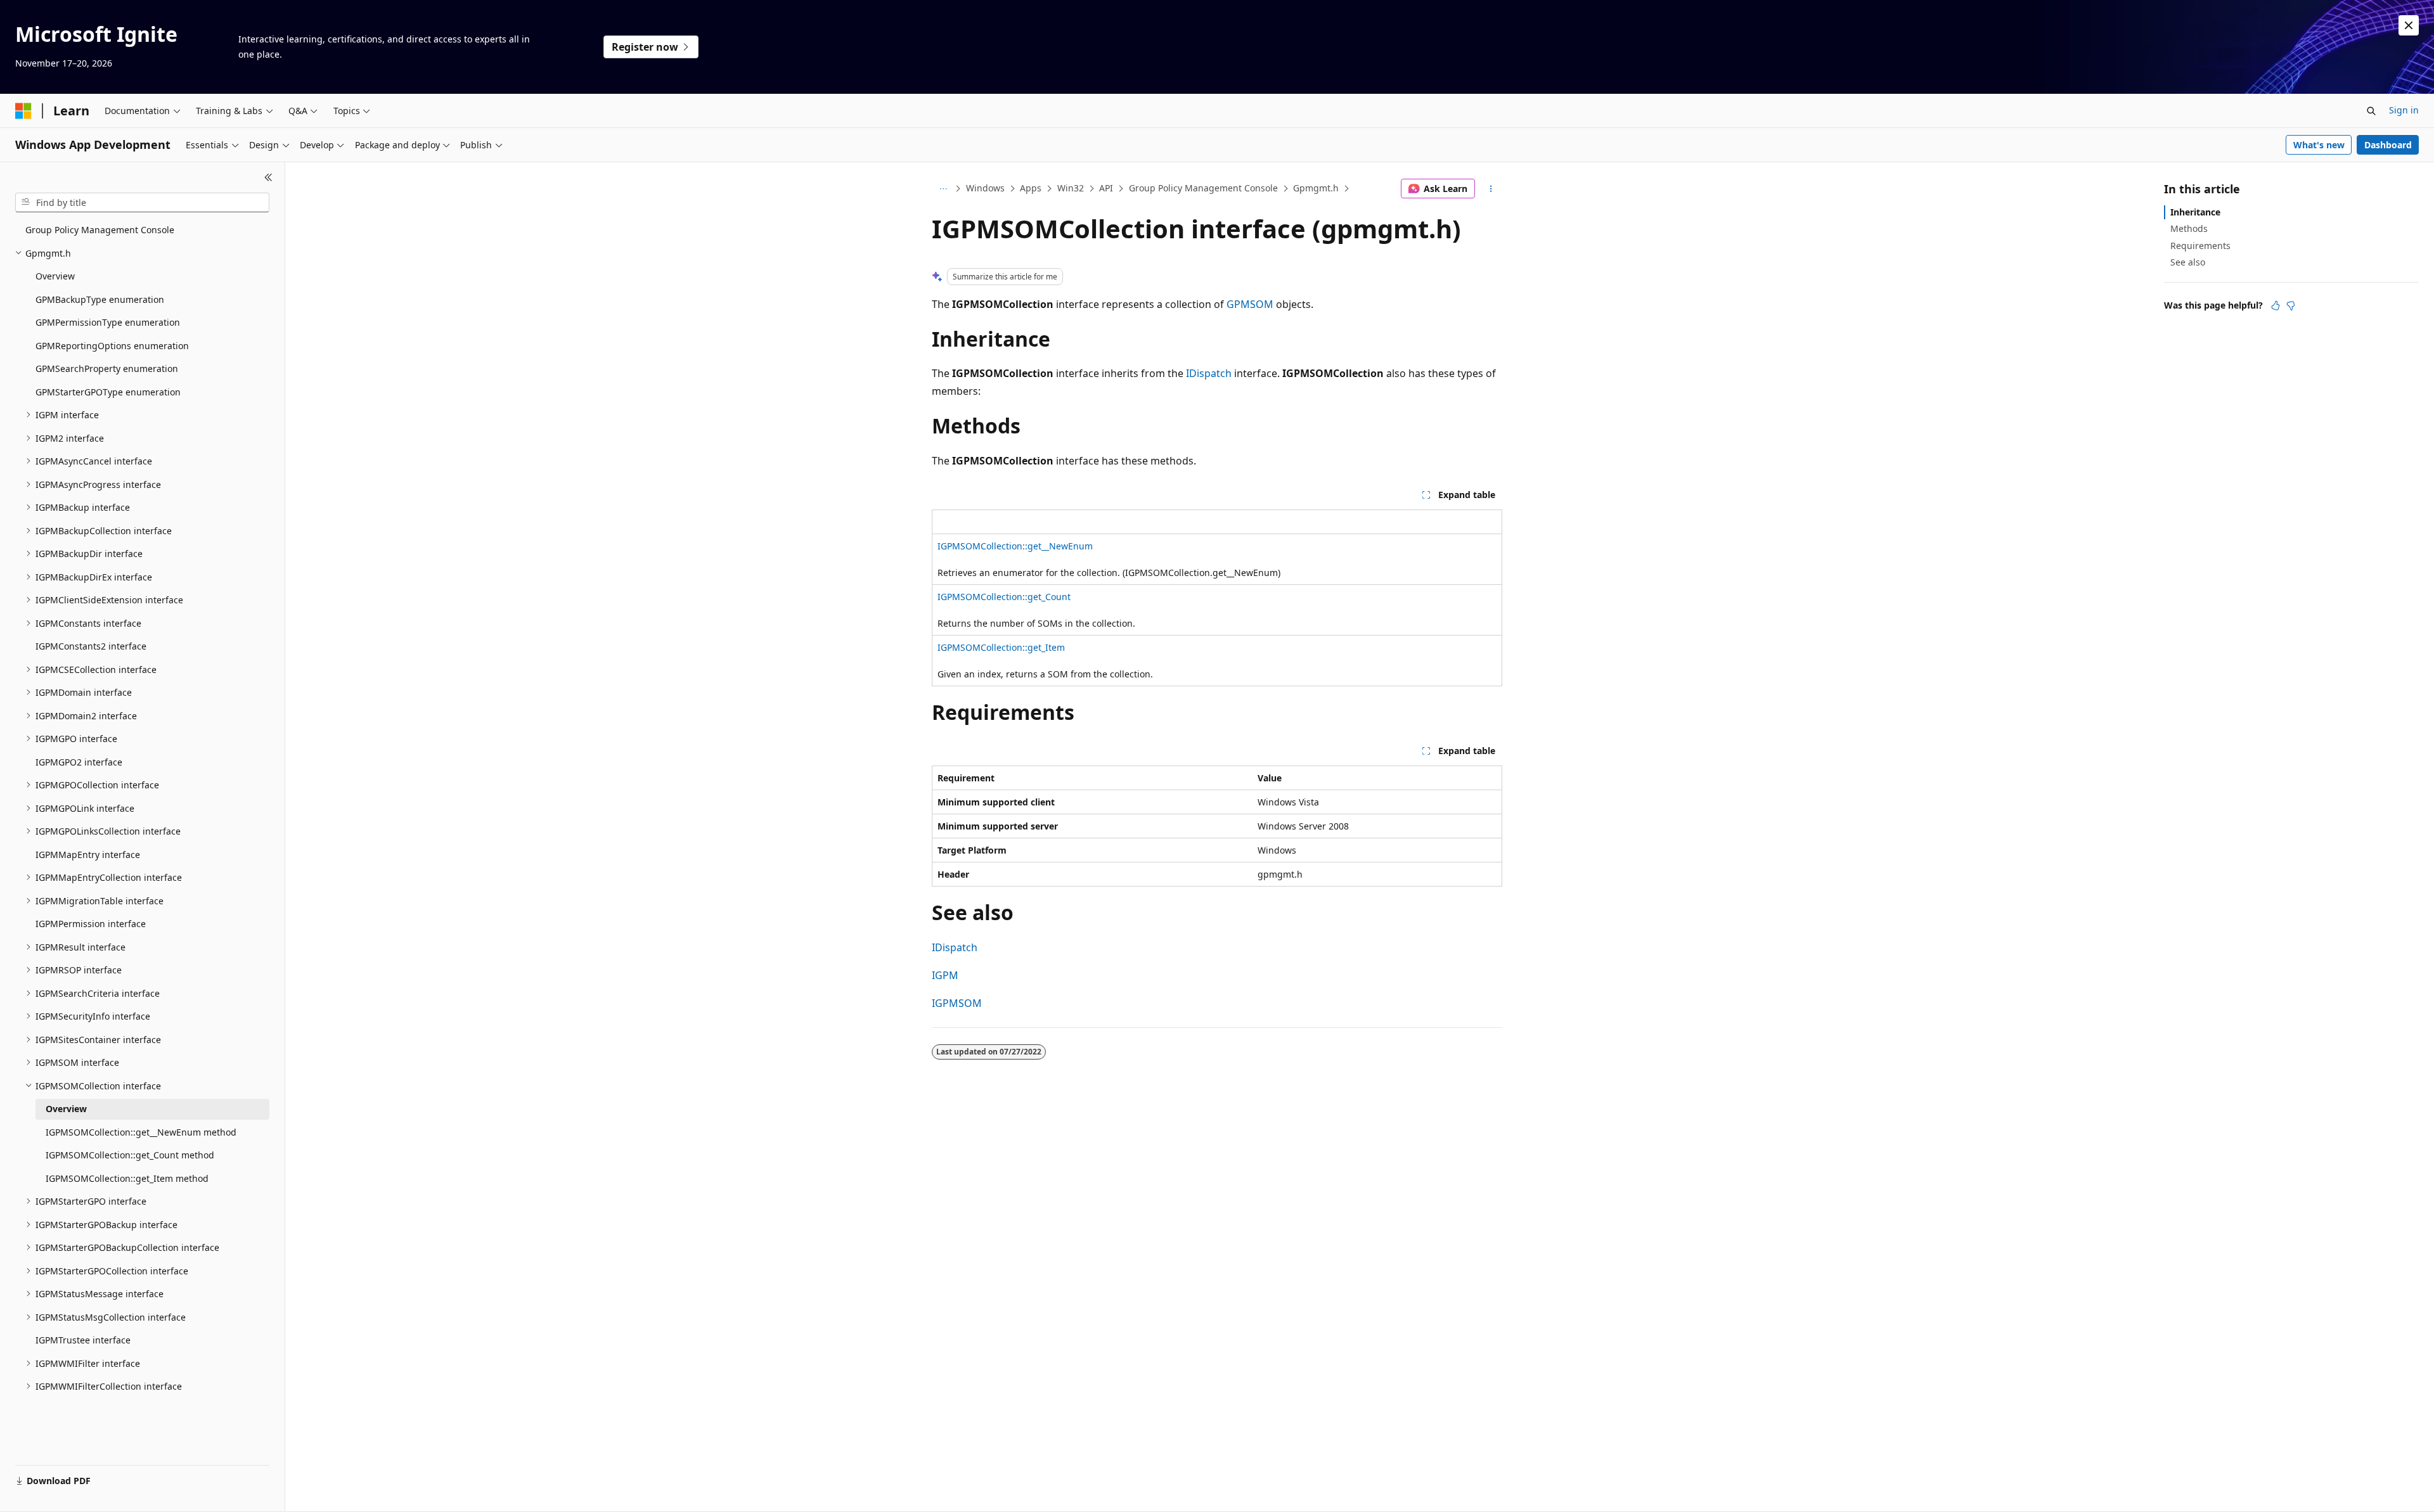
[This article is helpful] (2276, 305)
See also (2188, 262)
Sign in (2404, 110)
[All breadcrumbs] (943, 189)
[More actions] (1491, 189)
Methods (2189, 228)
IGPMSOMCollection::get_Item (1001, 647)
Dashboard (2388, 145)
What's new (2319, 145)
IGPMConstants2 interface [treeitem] (91, 646)
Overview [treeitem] (55, 276)
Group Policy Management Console (1203, 188)
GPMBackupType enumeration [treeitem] (100, 299)
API (1106, 188)
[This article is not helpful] (2291, 305)
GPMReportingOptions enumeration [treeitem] (112, 346)
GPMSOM (1250, 304)
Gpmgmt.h (1316, 188)
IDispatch (1209, 373)
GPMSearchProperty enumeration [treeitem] (107, 368)
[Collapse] (268, 177)
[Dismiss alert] (2409, 25)
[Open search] (2371, 111)
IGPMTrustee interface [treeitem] (83, 1340)
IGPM (945, 975)
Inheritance (2195, 212)
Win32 (1071, 188)
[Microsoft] (23, 111)
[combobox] (142, 203)
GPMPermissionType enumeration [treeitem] (108, 322)
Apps (1031, 188)
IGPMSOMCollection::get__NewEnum (1015, 546)
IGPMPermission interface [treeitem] (91, 924)
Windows (985, 188)
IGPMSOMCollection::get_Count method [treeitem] (130, 1155)
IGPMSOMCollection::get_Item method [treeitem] (127, 1178)
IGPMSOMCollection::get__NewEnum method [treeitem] (141, 1132)
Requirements (2200, 246)
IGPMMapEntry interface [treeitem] (88, 855)
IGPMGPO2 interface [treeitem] (79, 762)
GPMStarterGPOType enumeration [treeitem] (108, 392)
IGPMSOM (957, 1003)
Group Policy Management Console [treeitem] (100, 230)
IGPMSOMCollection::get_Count (1004, 597)
